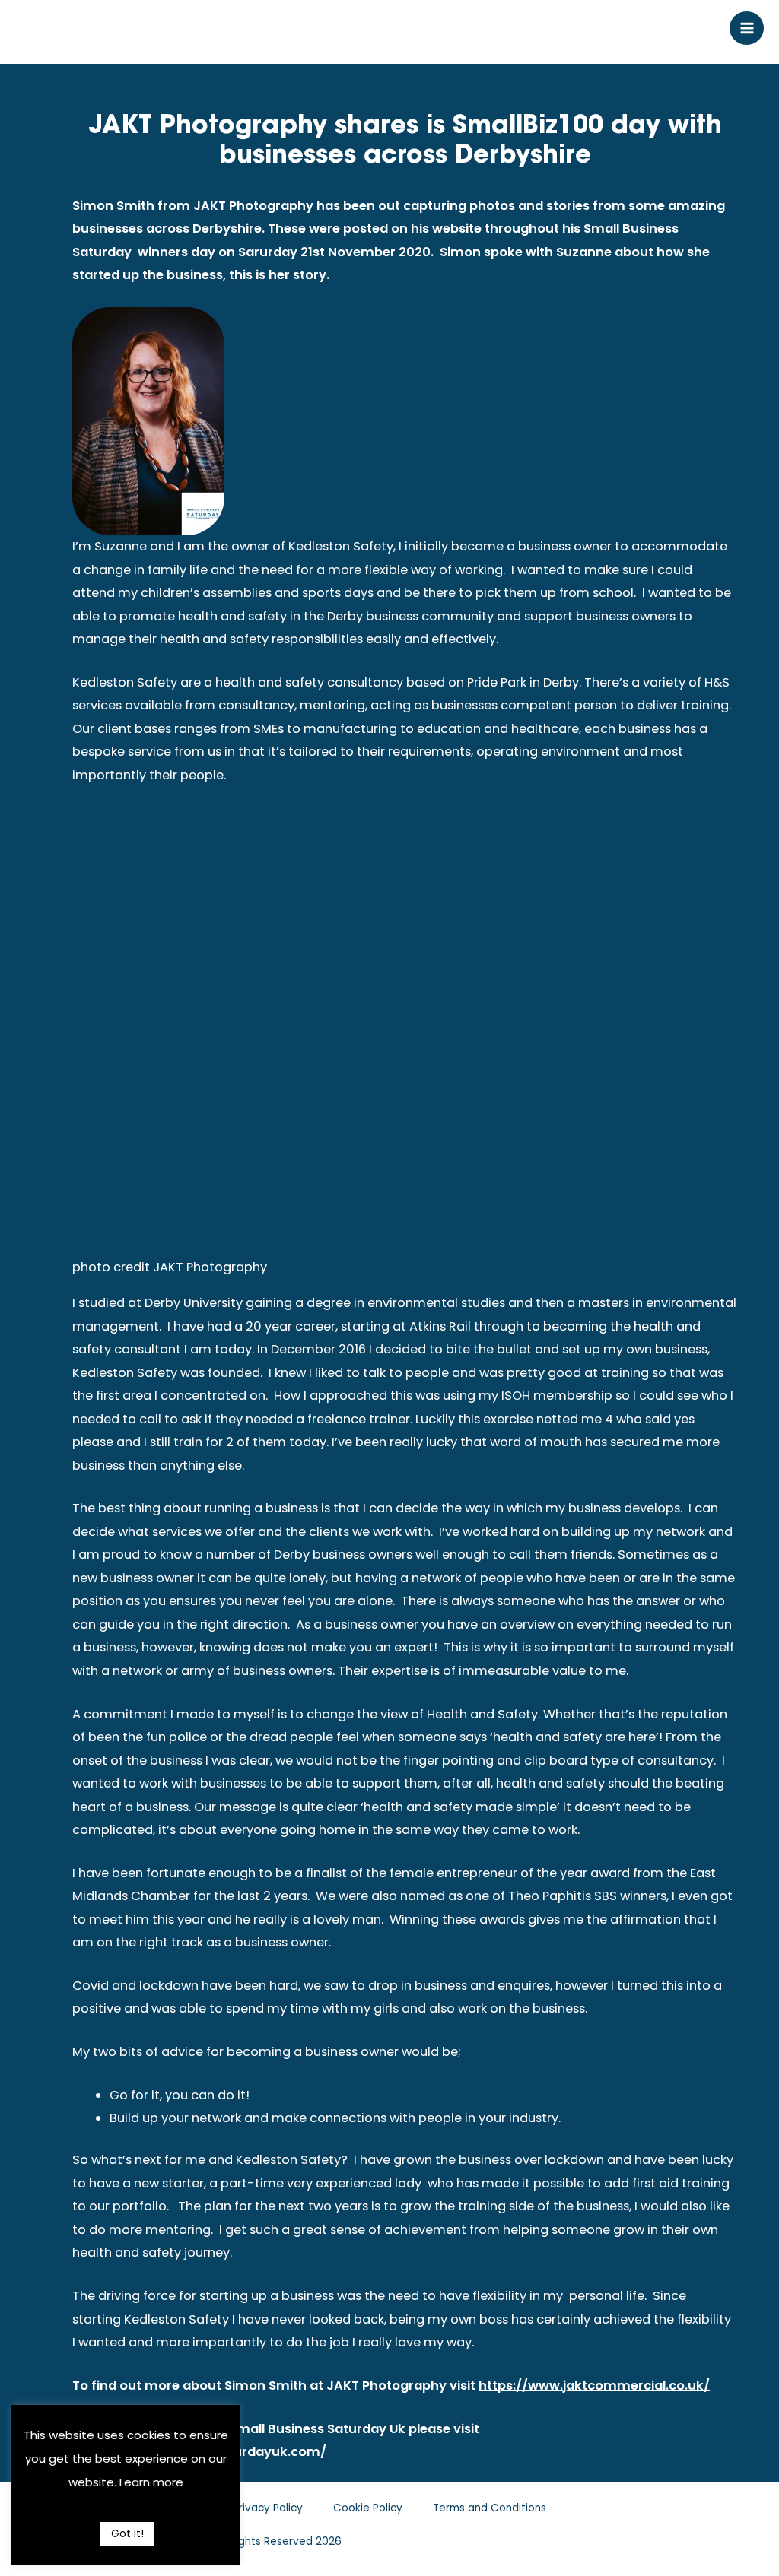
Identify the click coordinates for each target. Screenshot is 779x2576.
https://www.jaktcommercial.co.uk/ (594, 2386)
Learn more (151, 2482)
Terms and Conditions (490, 2508)
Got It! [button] (127, 2533)
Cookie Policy (368, 2508)
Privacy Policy (268, 2508)
